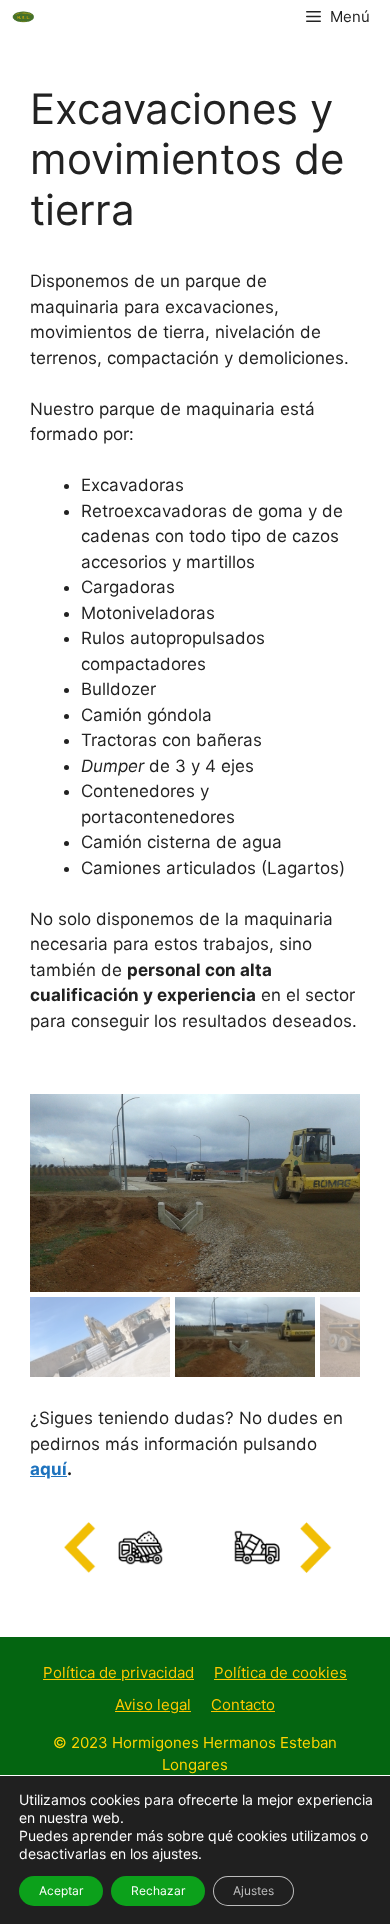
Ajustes (253, 1890)
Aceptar (61, 1890)
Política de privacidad (118, 1672)
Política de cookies (280, 1672)
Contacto (243, 1704)
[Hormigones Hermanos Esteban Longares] (24, 17)
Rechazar (158, 1890)
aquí (48, 1469)
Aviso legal (153, 1704)
